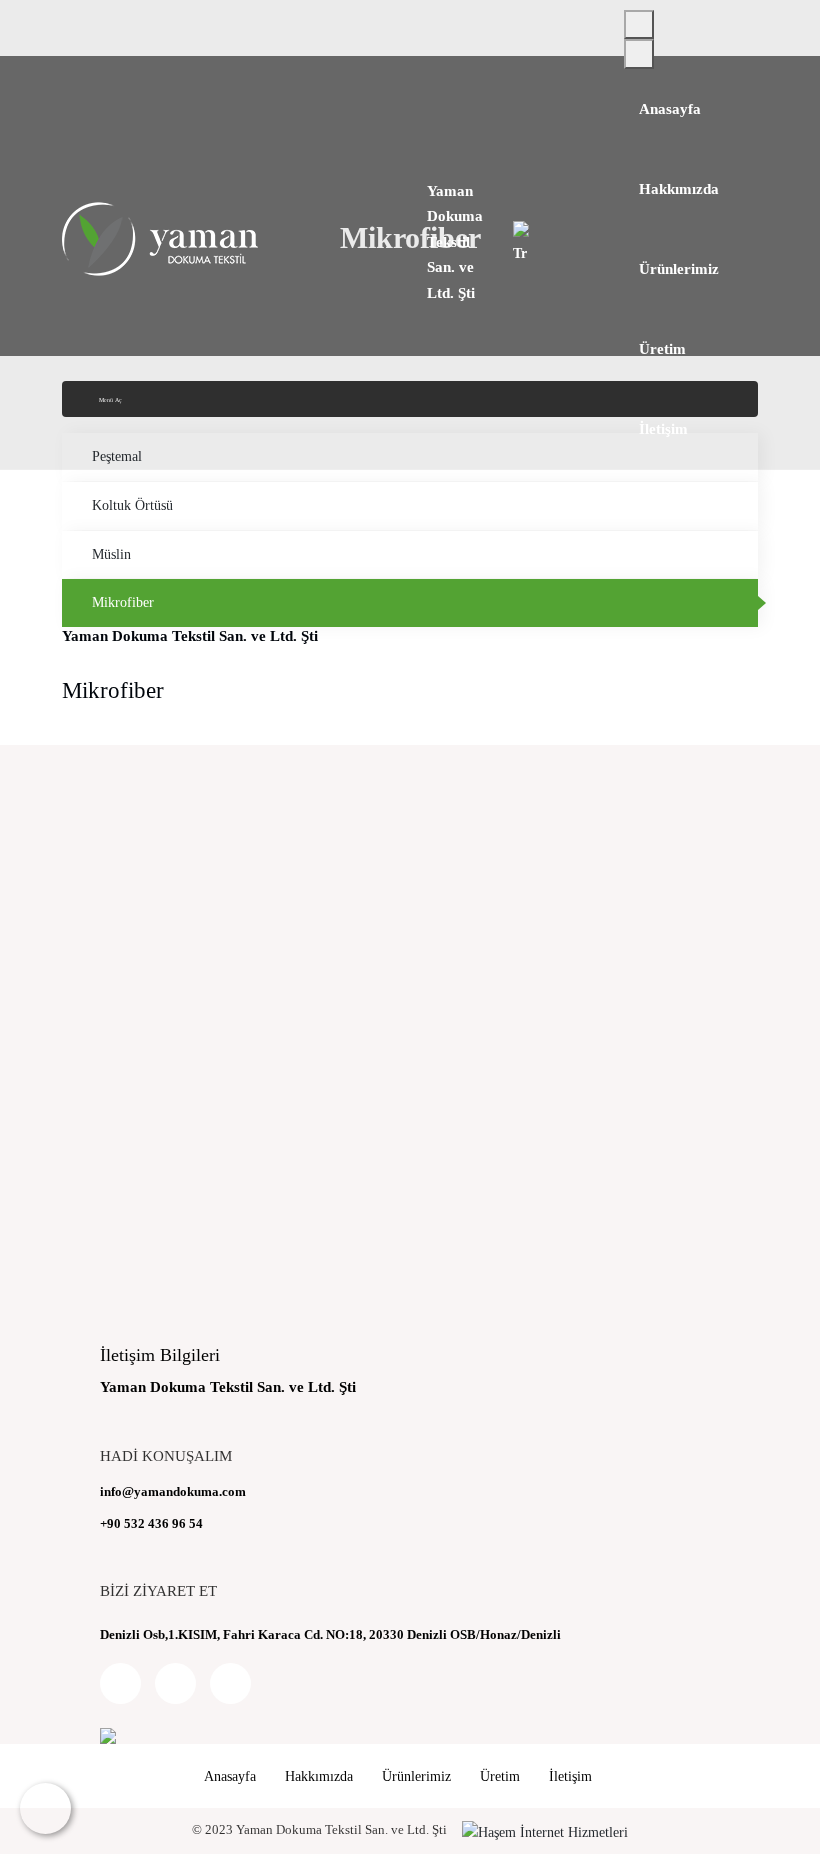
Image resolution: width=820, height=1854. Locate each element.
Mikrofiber (123, 602)
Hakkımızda (679, 189)
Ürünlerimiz (679, 269)
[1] (639, 24)
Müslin (111, 554)
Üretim (662, 349)
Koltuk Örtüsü (132, 505)
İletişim (663, 429)
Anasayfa (670, 109)
